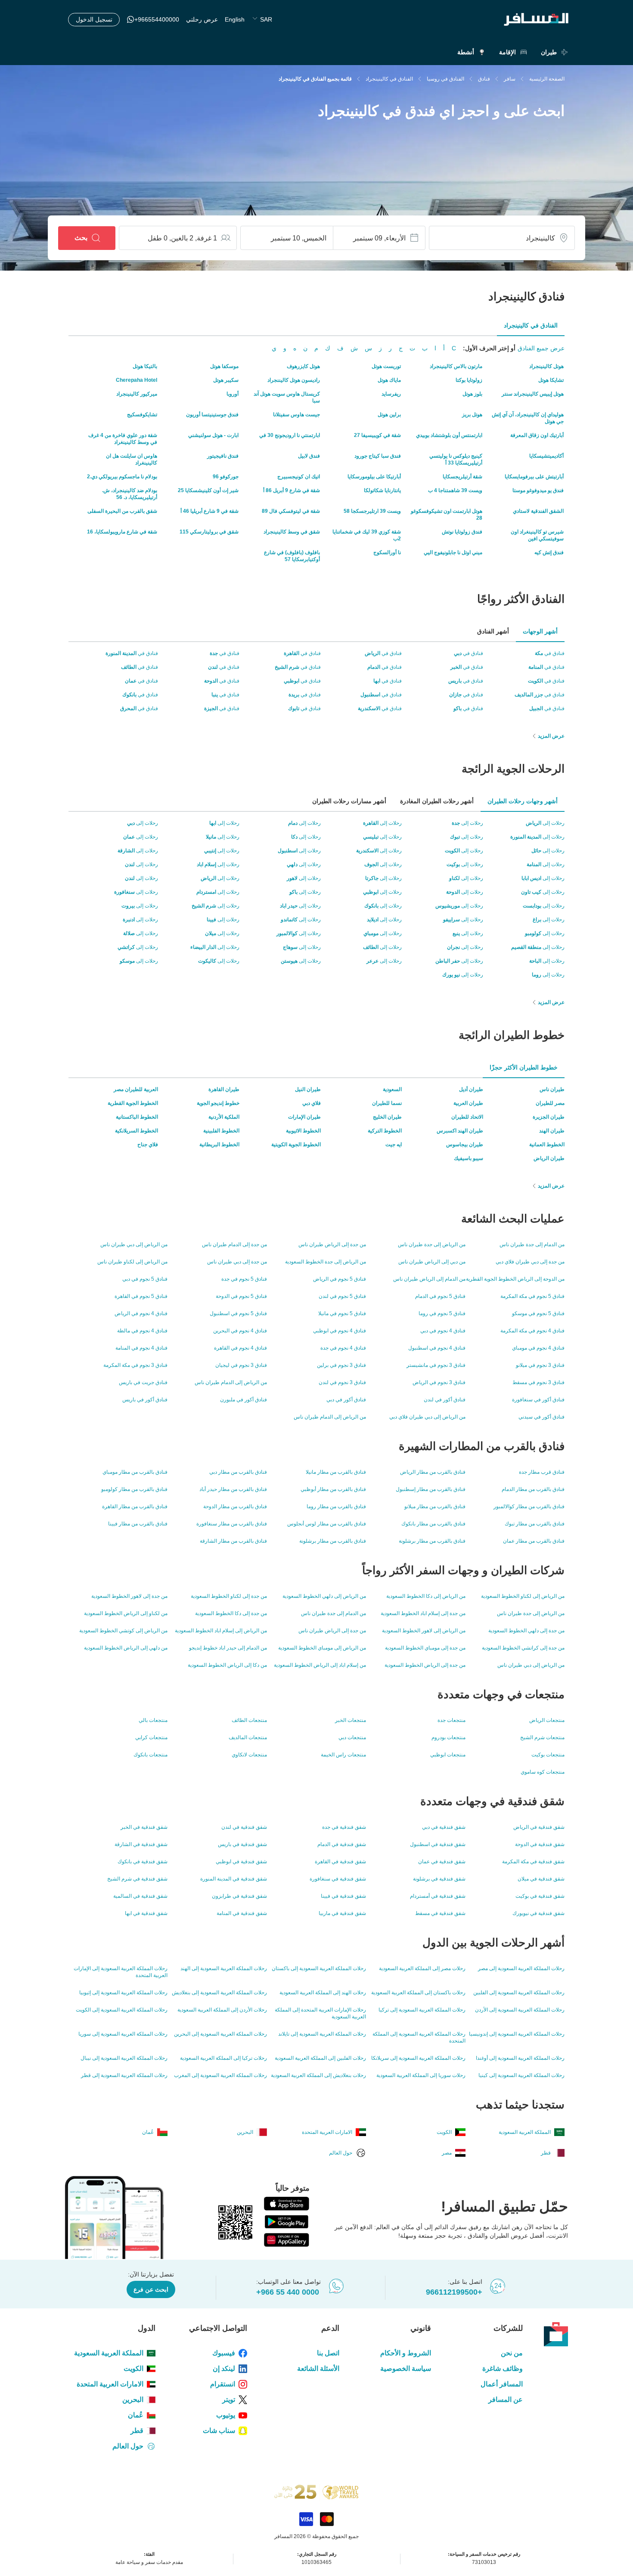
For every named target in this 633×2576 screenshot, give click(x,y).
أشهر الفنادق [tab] (493, 631)
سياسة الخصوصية (406, 2369)
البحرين (133, 2400)
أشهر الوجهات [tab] (540, 631)
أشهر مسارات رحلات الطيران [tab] (349, 801)
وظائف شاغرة (503, 2369)
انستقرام (223, 2384)
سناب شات (219, 2431)
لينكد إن (224, 2369)
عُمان (136, 2415)
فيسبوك (224, 2353)
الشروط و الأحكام (406, 2353)
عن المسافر (506, 2400)
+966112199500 (454, 2292)
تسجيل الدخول (94, 19)
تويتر (229, 2400)
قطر (137, 2431)
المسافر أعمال (502, 2384)
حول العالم (128, 2446)
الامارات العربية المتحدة (110, 2384)
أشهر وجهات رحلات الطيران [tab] (523, 801)
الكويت (133, 2369)
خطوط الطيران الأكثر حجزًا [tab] (524, 1067)
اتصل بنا (328, 2353)
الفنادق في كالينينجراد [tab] (531, 325)
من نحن (512, 2353)
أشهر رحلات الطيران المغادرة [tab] (437, 801)
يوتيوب (226, 2415)
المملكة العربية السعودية (109, 2353)
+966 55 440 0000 (288, 2292)
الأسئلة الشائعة (318, 2369)
